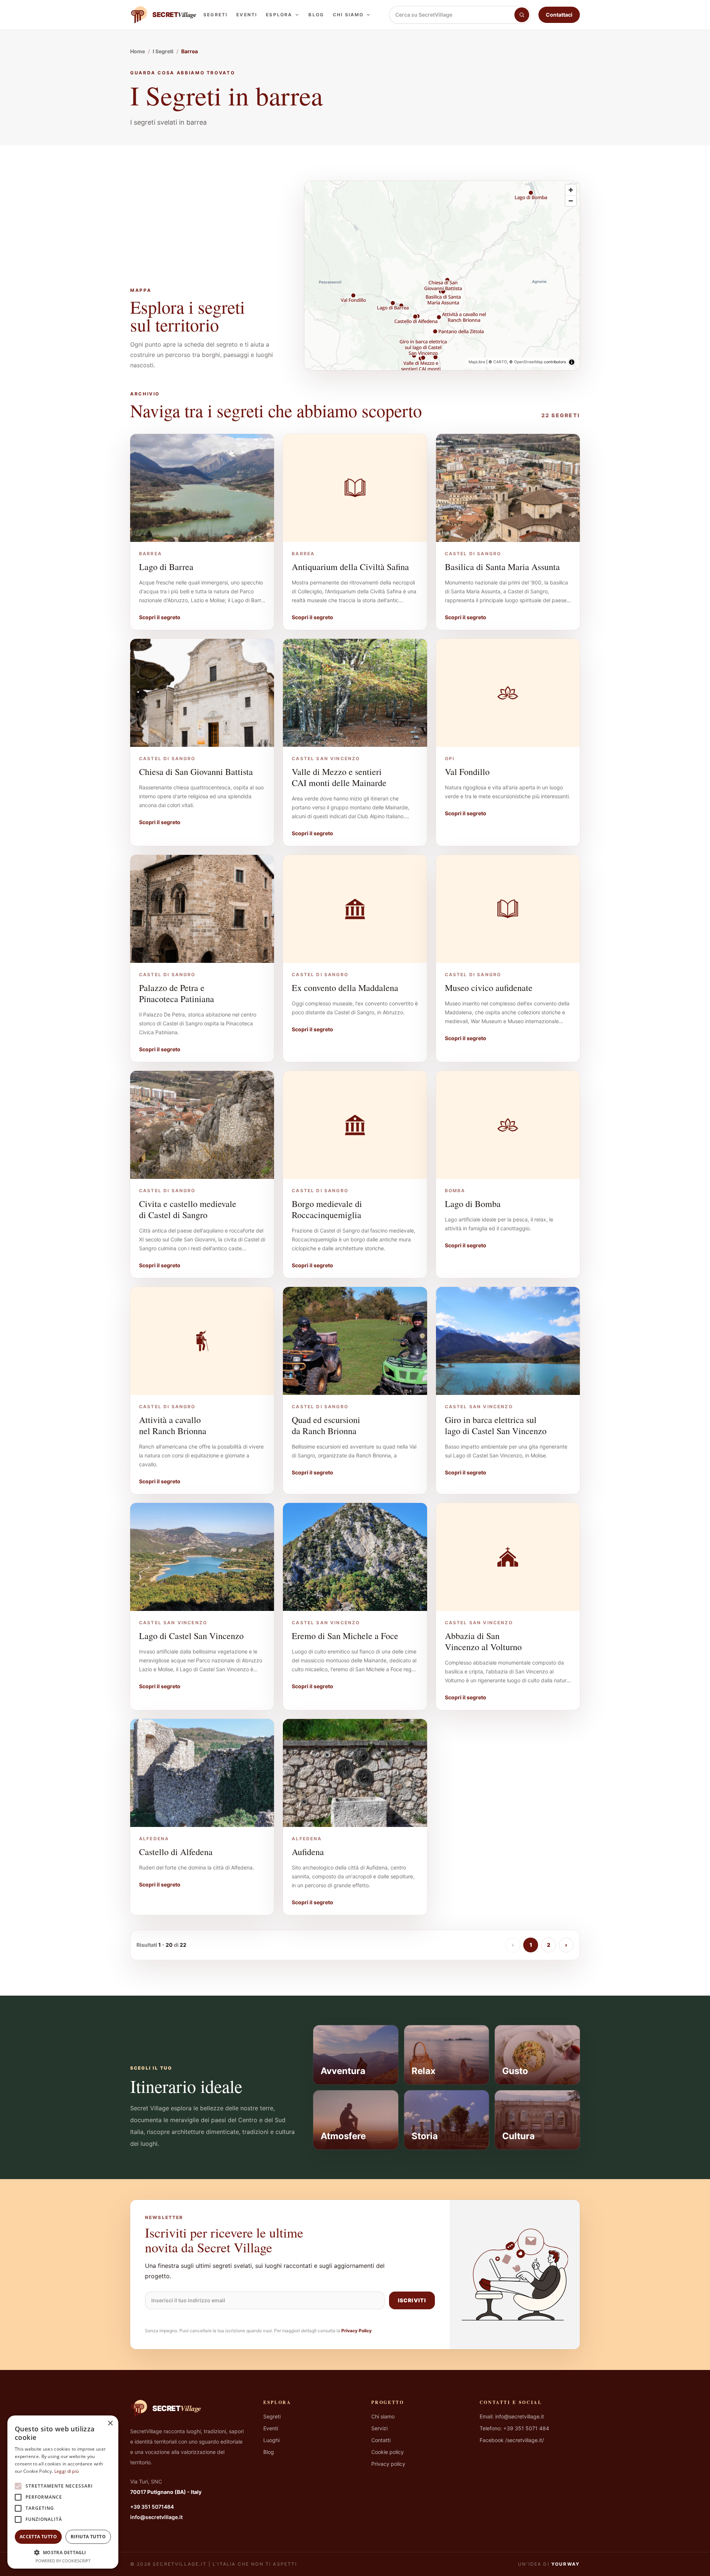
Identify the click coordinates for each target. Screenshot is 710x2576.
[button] (63, 2552)
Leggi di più (67, 2471)
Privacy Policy (356, 2331)
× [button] (110, 2423)
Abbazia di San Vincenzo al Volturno (483, 1641)
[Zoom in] (571, 190)
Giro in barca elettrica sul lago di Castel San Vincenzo (496, 1425)
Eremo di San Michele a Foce (345, 1636)
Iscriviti (412, 2300)
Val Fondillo (467, 772)
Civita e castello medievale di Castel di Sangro (188, 1209)
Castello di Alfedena (176, 1852)
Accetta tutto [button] (38, 2537)
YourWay (566, 2564)
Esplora (279, 15)
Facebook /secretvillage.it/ (512, 2440)
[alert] (63, 2492)
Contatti (381, 2440)
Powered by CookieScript (63, 2561)
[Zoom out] (571, 201)
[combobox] (452, 15)
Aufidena (308, 1852)
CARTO (500, 362)
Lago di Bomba (473, 1204)
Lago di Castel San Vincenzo (191, 1636)
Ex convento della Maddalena (345, 988)
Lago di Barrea (166, 567)
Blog (316, 15)
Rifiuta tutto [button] (88, 2537)
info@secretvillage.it (156, 2517)
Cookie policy (388, 2452)
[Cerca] (522, 15)
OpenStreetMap (528, 362)
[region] (442, 276)
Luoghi (271, 2440)
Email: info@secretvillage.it (512, 2416)
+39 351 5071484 (152, 2507)
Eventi (247, 15)
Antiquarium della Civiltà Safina (350, 567)
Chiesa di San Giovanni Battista (196, 772)
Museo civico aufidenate (489, 988)
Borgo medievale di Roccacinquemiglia (327, 1209)
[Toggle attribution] (572, 362)
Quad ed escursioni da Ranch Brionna (326, 1425)
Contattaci (559, 15)
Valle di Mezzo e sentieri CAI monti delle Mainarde (339, 777)
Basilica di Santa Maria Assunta (502, 567)
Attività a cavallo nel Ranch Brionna (173, 1425)
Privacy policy (388, 2464)
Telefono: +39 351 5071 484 (514, 2428)
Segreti (215, 15)
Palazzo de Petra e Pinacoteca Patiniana (177, 993)
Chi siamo (348, 15)
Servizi (379, 2428)
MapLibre (477, 362)
